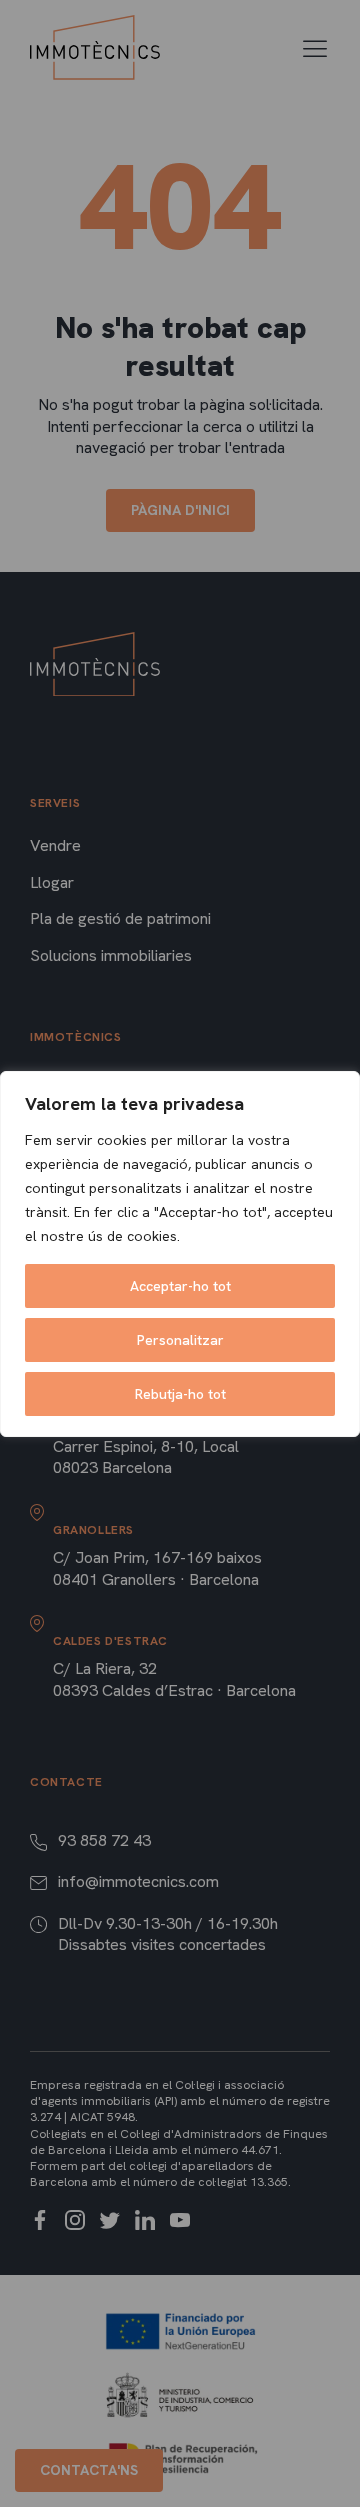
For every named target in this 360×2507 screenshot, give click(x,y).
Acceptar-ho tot (180, 1286)
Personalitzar (180, 1340)
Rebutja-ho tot (180, 1394)
